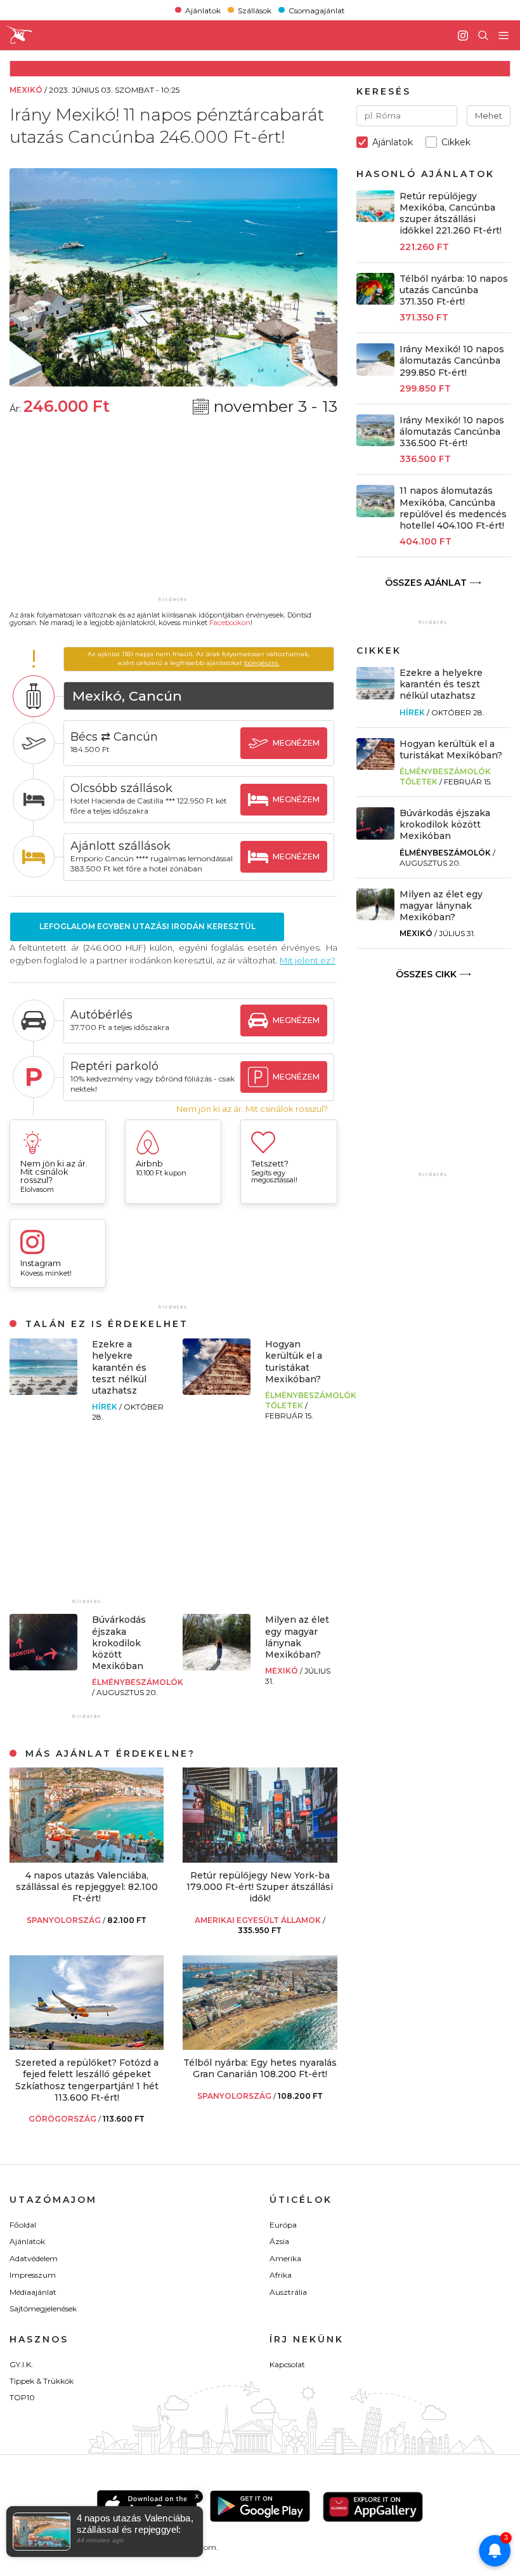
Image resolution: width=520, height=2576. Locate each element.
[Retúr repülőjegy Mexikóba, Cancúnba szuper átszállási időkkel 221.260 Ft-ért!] (376, 219)
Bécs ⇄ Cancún (114, 737)
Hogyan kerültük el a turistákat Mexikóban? (294, 1362)
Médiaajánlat (33, 2292)
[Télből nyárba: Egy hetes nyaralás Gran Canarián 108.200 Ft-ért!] (260, 2046)
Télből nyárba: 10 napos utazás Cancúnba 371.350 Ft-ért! (454, 290)
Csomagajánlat (317, 10)
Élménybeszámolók (138, 1682)
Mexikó (283, 1671)
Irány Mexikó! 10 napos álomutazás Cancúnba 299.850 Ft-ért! (452, 360)
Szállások (255, 10)
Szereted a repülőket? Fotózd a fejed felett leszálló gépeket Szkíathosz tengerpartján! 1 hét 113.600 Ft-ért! (87, 2080)
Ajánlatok (203, 10)
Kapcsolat (287, 2364)
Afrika (281, 2275)
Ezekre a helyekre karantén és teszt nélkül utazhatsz (119, 1367)
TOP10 (22, 2397)
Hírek (106, 1407)
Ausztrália (288, 2292)
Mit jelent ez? (308, 960)
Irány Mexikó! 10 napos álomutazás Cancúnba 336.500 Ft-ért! (452, 432)
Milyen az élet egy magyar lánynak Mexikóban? (297, 1637)
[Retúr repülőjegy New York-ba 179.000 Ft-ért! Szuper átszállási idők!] (260, 1859)
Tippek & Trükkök (42, 2381)
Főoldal (23, 2225)
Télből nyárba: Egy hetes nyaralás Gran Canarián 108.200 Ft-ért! (260, 2068)
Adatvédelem (34, 2258)
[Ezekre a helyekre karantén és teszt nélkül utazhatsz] (43, 1391)
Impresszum (33, 2275)
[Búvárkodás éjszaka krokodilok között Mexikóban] (43, 1667)
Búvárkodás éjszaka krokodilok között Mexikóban (119, 1643)
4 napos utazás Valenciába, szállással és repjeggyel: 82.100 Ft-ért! (87, 1887)
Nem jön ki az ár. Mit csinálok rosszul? (252, 1109)
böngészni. (262, 663)
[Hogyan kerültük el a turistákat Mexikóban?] (217, 1391)
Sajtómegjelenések (43, 2308)
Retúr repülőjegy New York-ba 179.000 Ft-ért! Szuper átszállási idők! (260, 1887)
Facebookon (230, 623)
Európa (283, 2225)
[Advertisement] (173, 514)
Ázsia (279, 2241)
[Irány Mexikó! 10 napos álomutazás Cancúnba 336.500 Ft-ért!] (376, 443)
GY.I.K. (21, 2364)
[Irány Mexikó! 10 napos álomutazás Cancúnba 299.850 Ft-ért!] (376, 372)
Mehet (489, 116)
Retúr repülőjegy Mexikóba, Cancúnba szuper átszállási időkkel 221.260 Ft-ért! (451, 214)
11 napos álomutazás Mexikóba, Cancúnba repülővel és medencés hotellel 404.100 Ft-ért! (453, 508)
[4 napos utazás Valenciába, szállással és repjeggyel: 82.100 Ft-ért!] (87, 1859)
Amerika (285, 2258)
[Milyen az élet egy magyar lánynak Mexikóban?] (217, 1667)
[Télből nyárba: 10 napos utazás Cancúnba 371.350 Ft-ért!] (376, 301)
